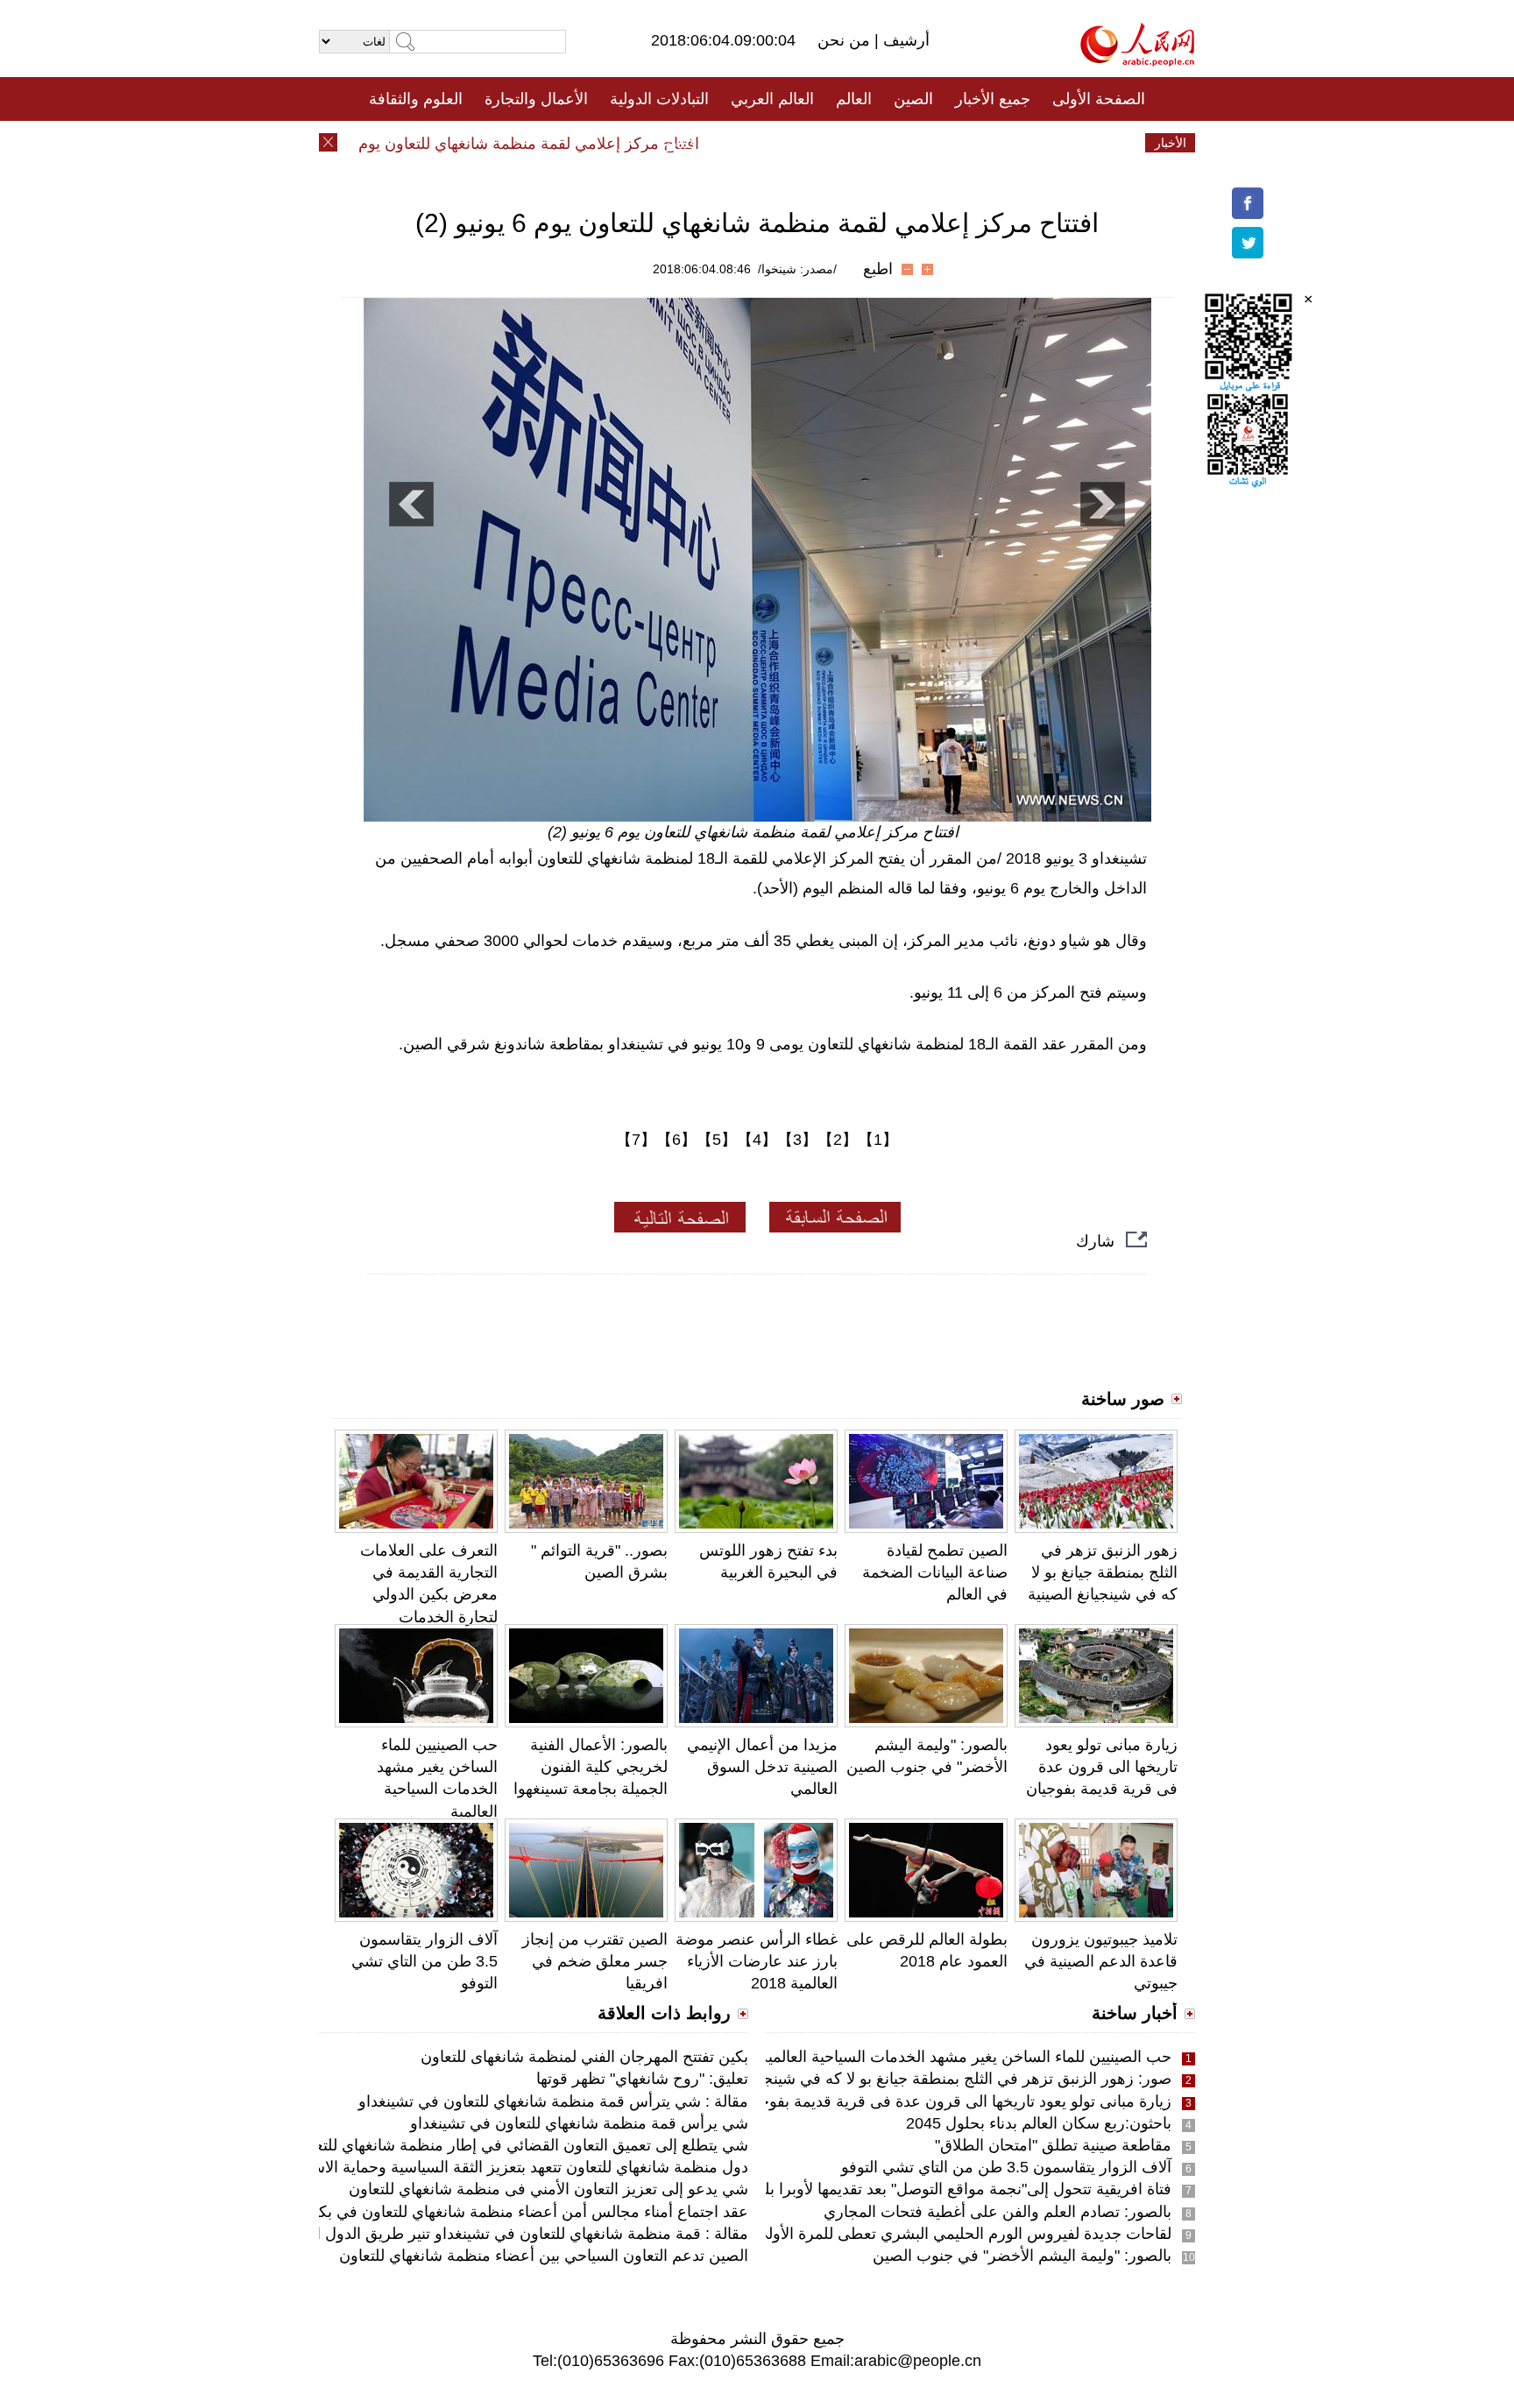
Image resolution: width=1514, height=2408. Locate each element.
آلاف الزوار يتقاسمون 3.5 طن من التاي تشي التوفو (424, 1961)
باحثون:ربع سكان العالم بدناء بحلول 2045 (1039, 2123)
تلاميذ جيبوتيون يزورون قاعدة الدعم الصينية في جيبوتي (1101, 1961)
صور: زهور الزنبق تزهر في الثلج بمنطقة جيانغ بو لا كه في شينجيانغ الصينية (932, 2079)
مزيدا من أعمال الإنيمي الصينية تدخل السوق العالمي (762, 1767)
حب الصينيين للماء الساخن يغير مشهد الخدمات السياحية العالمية (966, 2057)
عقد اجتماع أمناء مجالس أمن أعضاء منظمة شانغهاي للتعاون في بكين (525, 2212)
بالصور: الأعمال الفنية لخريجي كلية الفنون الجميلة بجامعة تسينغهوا (591, 1767)
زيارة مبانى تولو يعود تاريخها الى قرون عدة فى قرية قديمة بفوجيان (1102, 1767)
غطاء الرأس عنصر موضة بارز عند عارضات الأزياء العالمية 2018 (757, 1961)
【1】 (878, 1140)
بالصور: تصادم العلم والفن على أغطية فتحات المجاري (998, 2212)
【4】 (757, 1140)
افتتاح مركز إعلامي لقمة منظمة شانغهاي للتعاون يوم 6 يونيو (539, 144)
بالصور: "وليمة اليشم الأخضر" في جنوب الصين (1022, 2256)
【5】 (717, 1140)
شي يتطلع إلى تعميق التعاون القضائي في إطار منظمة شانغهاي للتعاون (520, 2145)
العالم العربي (772, 99)
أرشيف (904, 40)
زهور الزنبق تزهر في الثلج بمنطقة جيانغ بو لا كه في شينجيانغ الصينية (1103, 1572)
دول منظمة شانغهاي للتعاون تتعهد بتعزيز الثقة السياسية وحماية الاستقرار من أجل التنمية (463, 2167)
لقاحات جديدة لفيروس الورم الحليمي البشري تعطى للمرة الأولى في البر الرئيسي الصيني (884, 2234)
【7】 (636, 1140)
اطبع (878, 269)
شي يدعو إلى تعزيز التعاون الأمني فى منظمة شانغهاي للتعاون (548, 2189)
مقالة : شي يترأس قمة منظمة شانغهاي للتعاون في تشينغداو (553, 2101)
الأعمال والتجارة (536, 99)
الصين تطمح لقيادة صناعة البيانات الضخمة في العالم (935, 1572)
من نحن (846, 40)
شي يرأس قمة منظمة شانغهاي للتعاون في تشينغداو (579, 2123)
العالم (854, 99)
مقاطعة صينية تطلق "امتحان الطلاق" (1053, 2145)
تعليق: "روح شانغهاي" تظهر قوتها (642, 2079)
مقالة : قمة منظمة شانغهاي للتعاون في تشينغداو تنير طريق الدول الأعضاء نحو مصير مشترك (450, 2234)
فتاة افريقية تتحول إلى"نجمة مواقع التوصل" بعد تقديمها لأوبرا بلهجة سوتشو (929, 2189)
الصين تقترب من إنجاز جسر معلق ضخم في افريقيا (595, 1961)
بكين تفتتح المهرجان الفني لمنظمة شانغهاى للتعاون (584, 2057)
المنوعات (820, 143)
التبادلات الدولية (659, 99)
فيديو (681, 143)
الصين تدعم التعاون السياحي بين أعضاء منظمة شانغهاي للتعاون (544, 2256)
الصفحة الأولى (1099, 99)
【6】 (676, 1140)
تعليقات (744, 143)
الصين (913, 99)
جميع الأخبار (993, 99)
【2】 (838, 1140)
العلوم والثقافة (416, 99)
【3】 (797, 1140)
